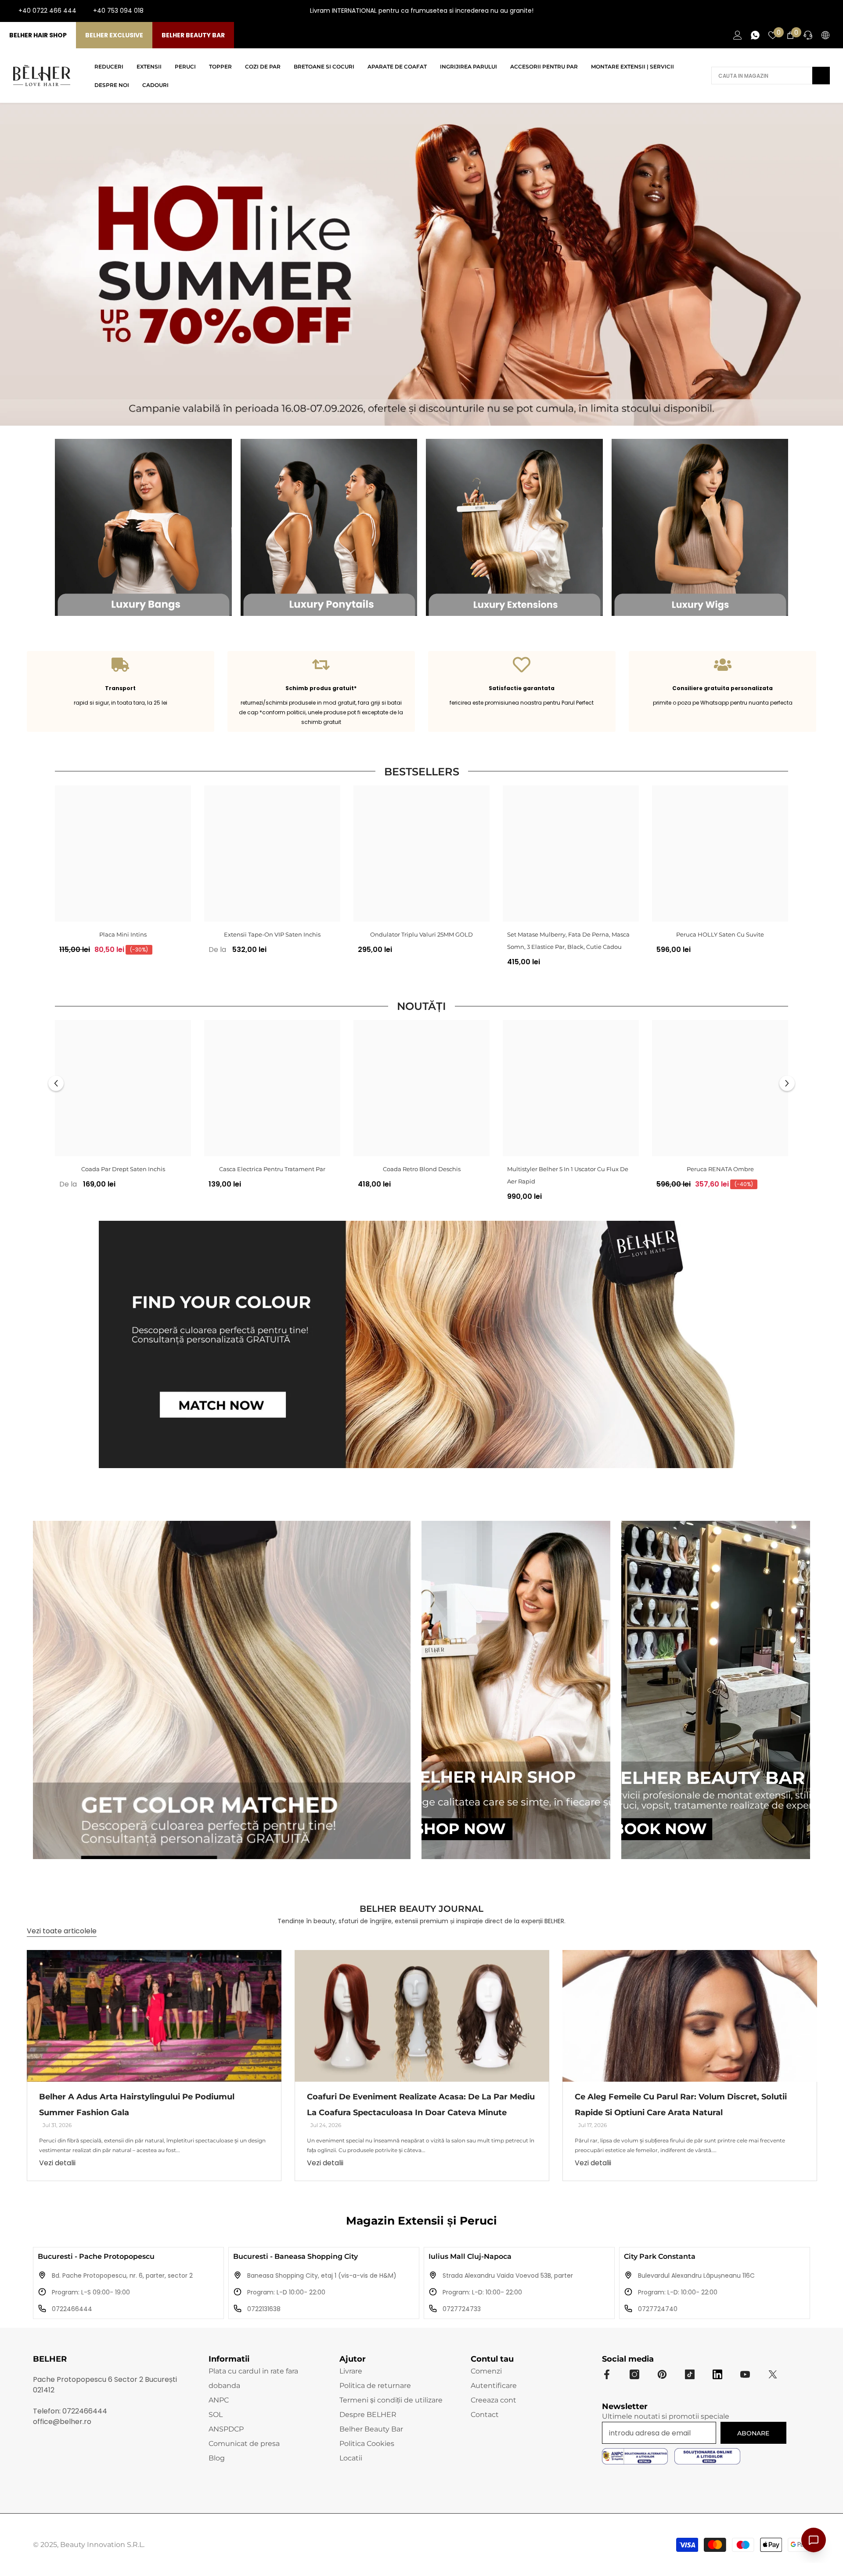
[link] (121, 691)
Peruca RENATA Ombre (720, 1169)
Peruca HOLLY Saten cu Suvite (720, 934)
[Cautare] (771, 76)
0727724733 (462, 2309)
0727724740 (658, 2309)
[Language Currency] (825, 35)
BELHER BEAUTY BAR (193, 35)
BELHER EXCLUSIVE (114, 35)
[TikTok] (830, 11)
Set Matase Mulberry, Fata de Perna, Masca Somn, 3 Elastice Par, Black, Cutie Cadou (568, 941)
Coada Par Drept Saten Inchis (123, 1169)
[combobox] (762, 76)
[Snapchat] (717, 2374)
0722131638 (264, 2309)
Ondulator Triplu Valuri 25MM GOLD (421, 934)
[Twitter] (773, 2374)
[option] (123, 873)
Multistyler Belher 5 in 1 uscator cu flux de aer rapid (568, 1175)
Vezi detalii (57, 2163)
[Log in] (738, 35)
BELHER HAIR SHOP (38, 35)
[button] (56, 1083)
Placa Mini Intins (123, 934)
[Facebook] (788, 11)
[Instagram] (802, 11)
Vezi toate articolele (62, 1931)
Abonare (753, 2433)
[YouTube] (816, 11)
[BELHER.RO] (143, 527)
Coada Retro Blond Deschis (422, 1169)
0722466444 (72, 2309)
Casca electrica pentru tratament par (272, 1169)
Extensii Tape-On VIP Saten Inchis (272, 934)
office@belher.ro (62, 2422)
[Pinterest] (662, 2374)
